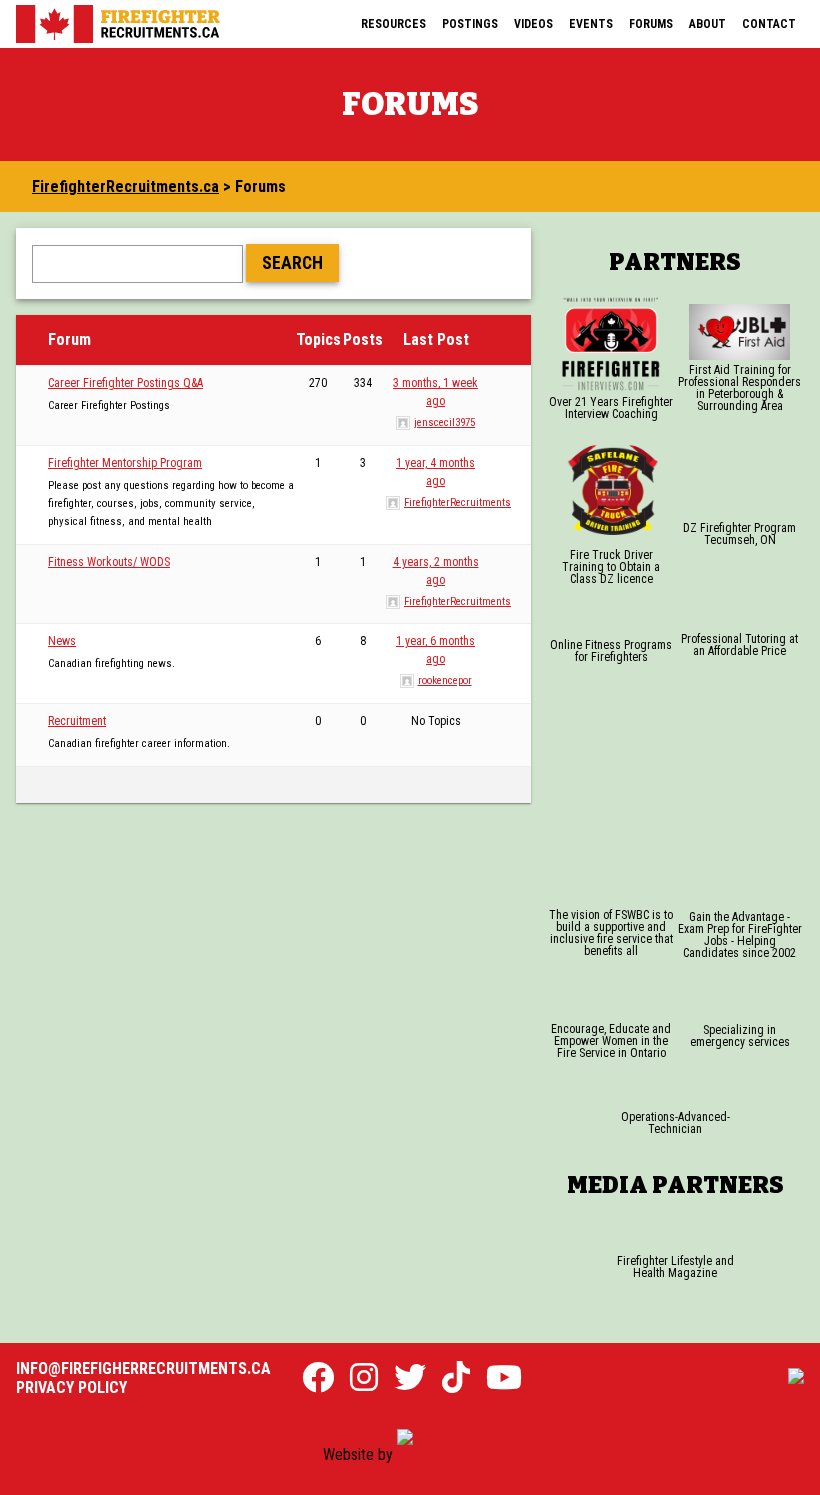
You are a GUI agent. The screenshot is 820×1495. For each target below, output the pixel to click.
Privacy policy (71, 1387)
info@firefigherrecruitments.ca (143, 1368)
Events (591, 24)
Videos (533, 24)
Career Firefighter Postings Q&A (125, 383)
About (707, 24)
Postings (470, 24)
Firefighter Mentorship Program (125, 463)
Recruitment (77, 721)
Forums (651, 24)
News (62, 641)
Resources (393, 24)
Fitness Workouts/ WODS (109, 562)
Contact (769, 24)
